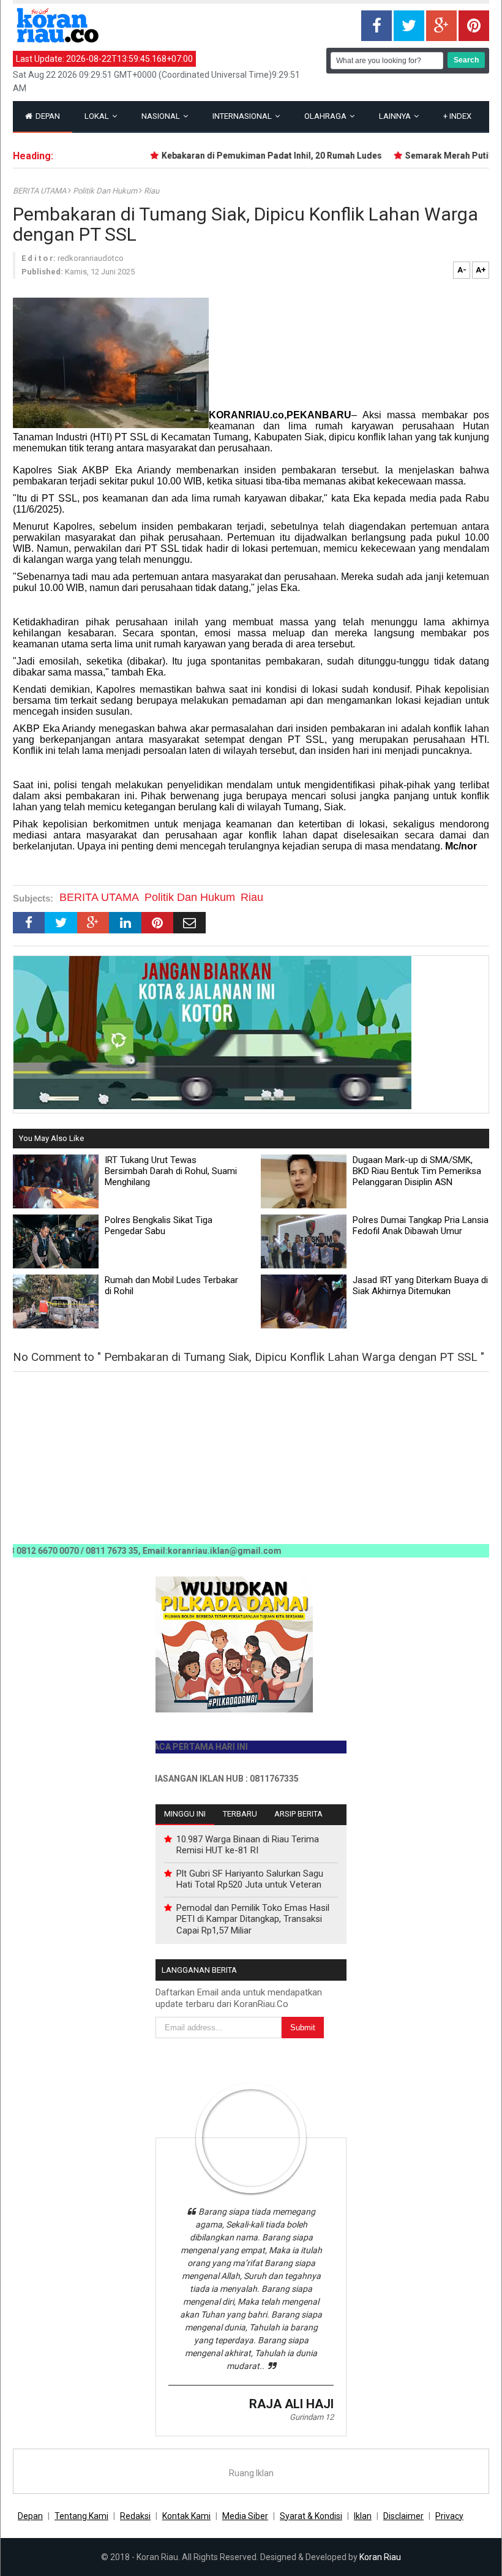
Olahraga (326, 116)
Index (457, 116)
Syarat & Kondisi (311, 2516)
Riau (152, 191)
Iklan (363, 2516)
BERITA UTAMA (40, 191)
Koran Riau (380, 2557)
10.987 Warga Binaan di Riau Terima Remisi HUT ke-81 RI (248, 1845)
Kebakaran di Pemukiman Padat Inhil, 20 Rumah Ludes (245, 156)
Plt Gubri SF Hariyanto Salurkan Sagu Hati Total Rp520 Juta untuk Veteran (250, 1879)
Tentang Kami (81, 2516)
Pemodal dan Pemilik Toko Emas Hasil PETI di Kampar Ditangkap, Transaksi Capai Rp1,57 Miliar (253, 1919)
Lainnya (396, 116)
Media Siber (245, 2516)
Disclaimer (403, 2516)
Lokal (98, 116)
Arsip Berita (298, 1814)
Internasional (243, 116)
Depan (47, 116)
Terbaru (240, 1814)
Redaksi (135, 2516)
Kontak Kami (186, 2516)
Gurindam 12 (312, 2417)
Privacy (449, 2516)
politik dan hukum (106, 191)
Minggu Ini (185, 1814)
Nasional (162, 116)
